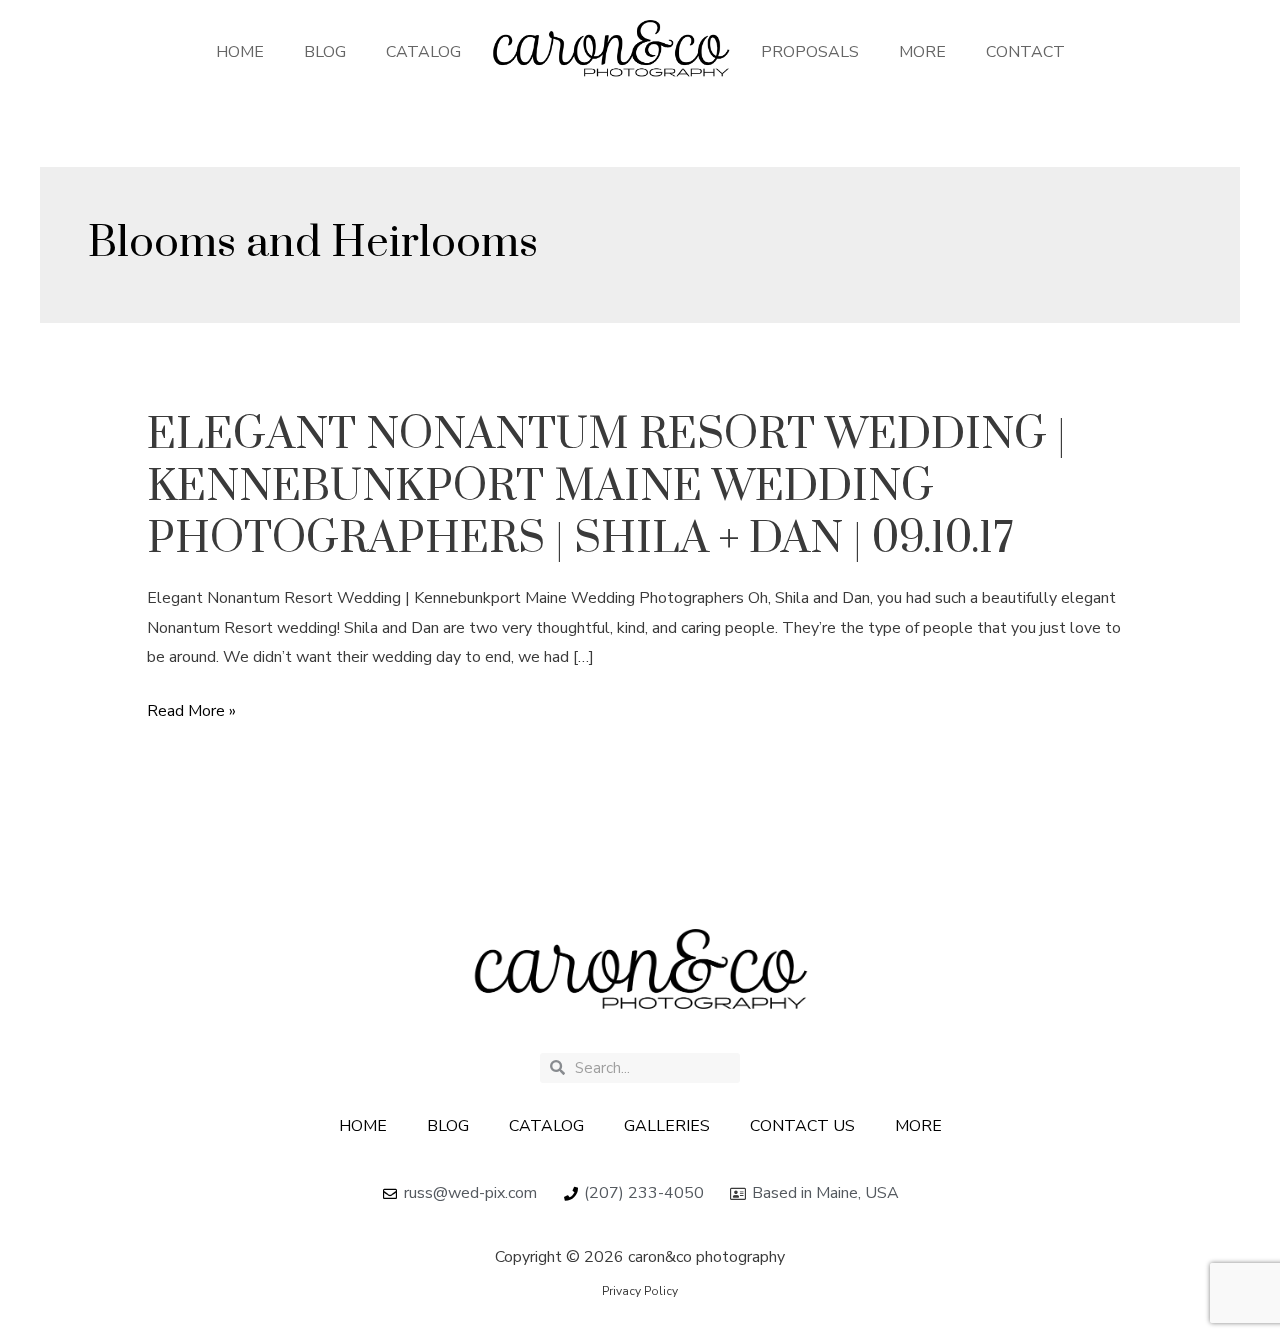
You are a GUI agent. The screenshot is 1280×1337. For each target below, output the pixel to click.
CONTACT (1025, 52)
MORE (922, 52)
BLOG (325, 52)
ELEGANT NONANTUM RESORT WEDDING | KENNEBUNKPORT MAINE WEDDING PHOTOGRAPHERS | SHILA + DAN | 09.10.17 (606, 487)
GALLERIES (667, 1126)
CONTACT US (802, 1126)
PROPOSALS (810, 52)
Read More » (191, 712)
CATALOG (423, 52)
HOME (240, 52)
